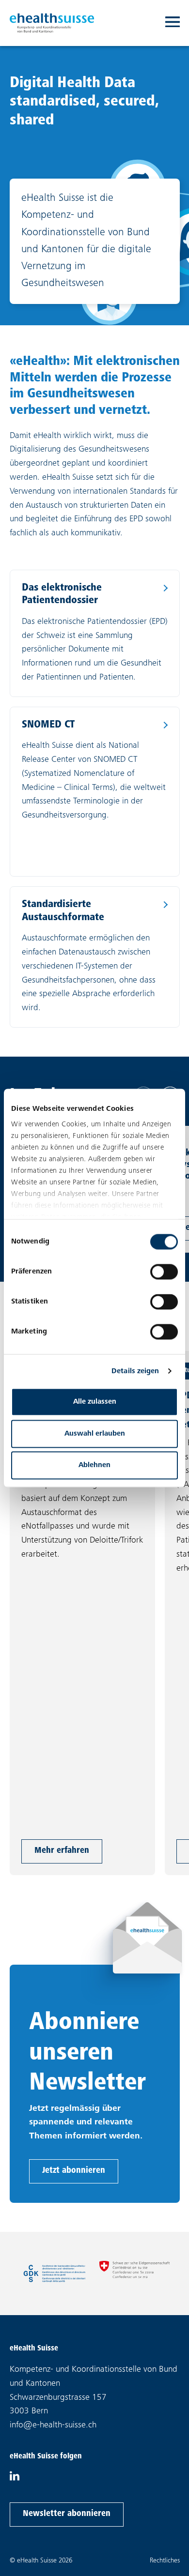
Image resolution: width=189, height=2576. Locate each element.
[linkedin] (15, 2479)
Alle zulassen (95, 1402)
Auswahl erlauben (95, 1433)
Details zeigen (135, 1371)
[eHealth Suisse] (52, 23)
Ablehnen (94, 1465)
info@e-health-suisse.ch (53, 2425)
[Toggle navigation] (173, 23)
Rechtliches (165, 2561)
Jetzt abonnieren (73, 2171)
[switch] (164, 1272)
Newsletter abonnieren (66, 2514)
